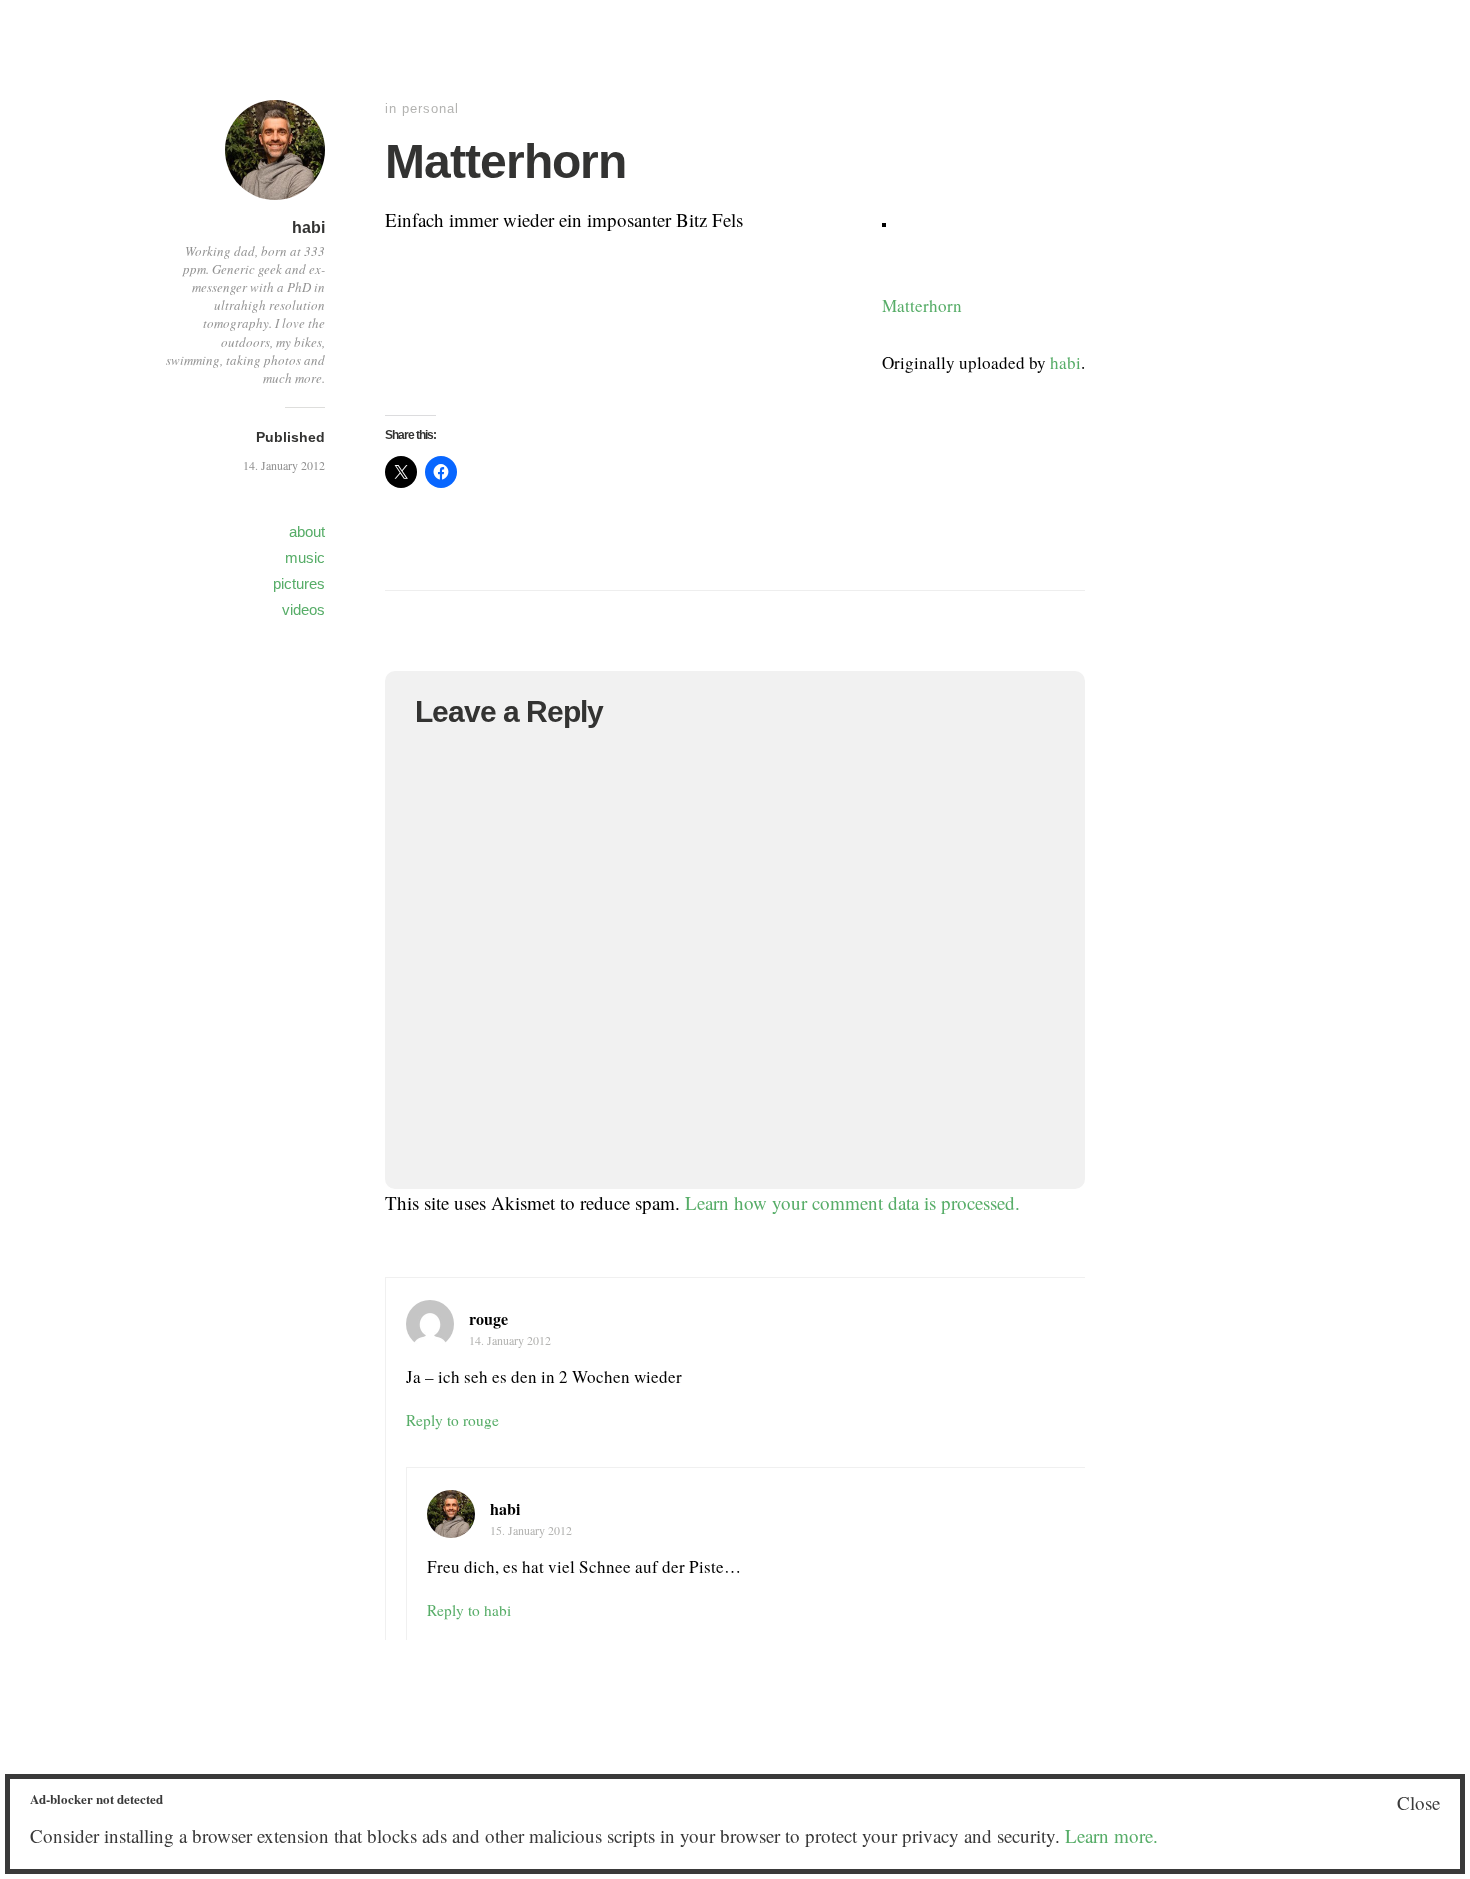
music (305, 557)
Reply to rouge (452, 1420)
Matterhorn (922, 305)
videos (303, 609)
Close (1418, 1802)
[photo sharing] (884, 219)
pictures (299, 583)
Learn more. (1111, 1835)
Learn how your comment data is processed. (852, 1202)
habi (308, 227)
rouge (488, 1318)
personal (430, 108)
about (307, 531)
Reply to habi (469, 1610)
